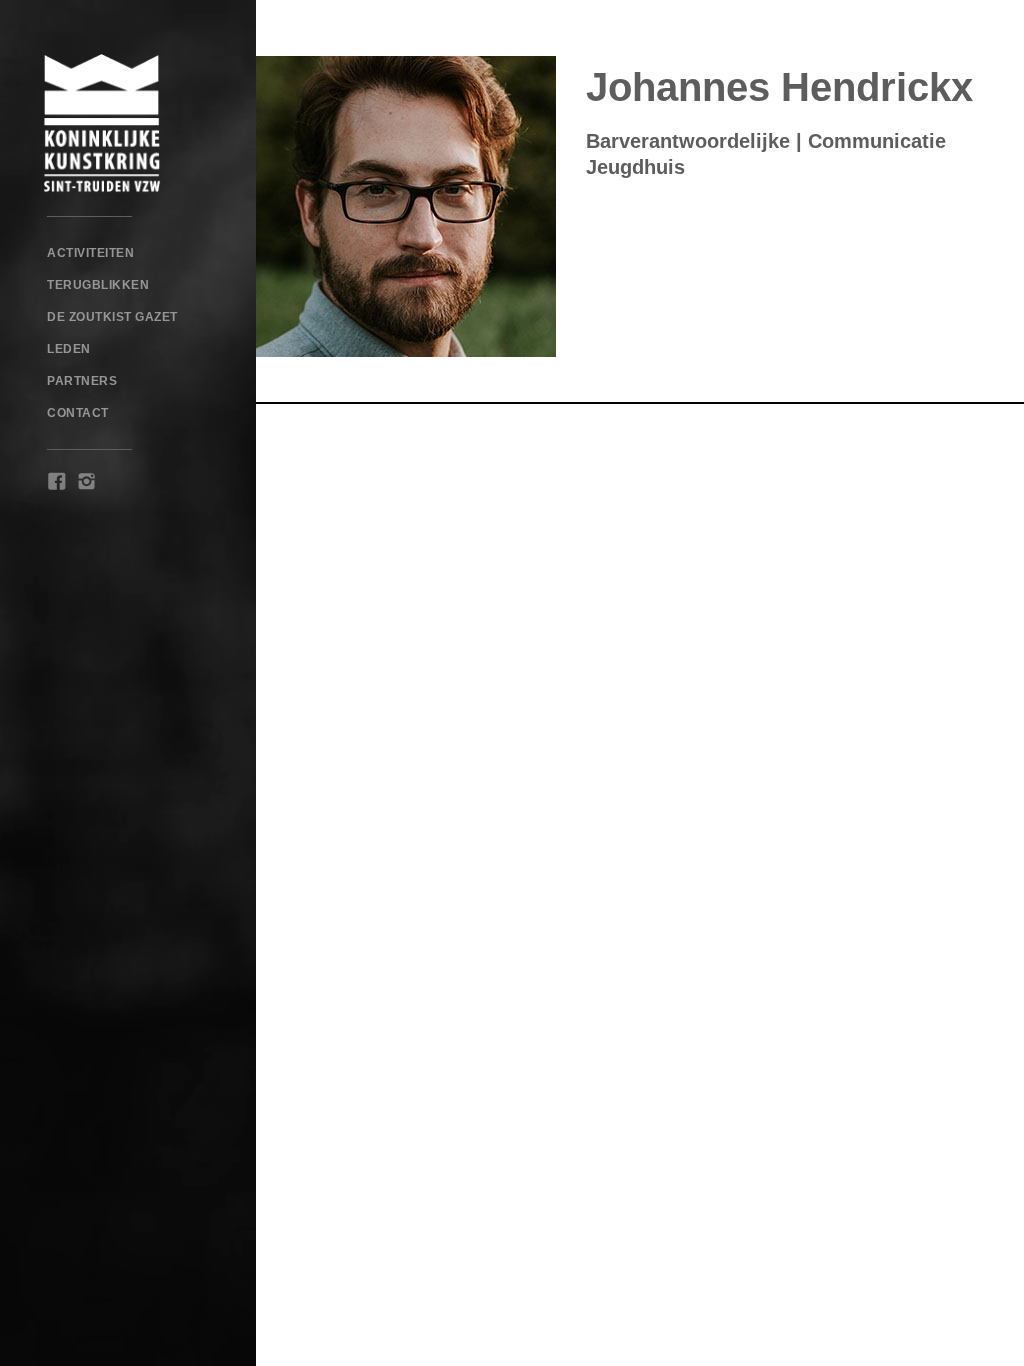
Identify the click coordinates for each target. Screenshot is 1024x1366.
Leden (69, 349)
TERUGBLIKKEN (98, 285)
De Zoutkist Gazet (112, 317)
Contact (78, 413)
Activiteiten (90, 253)
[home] (128, 123)
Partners (82, 381)
